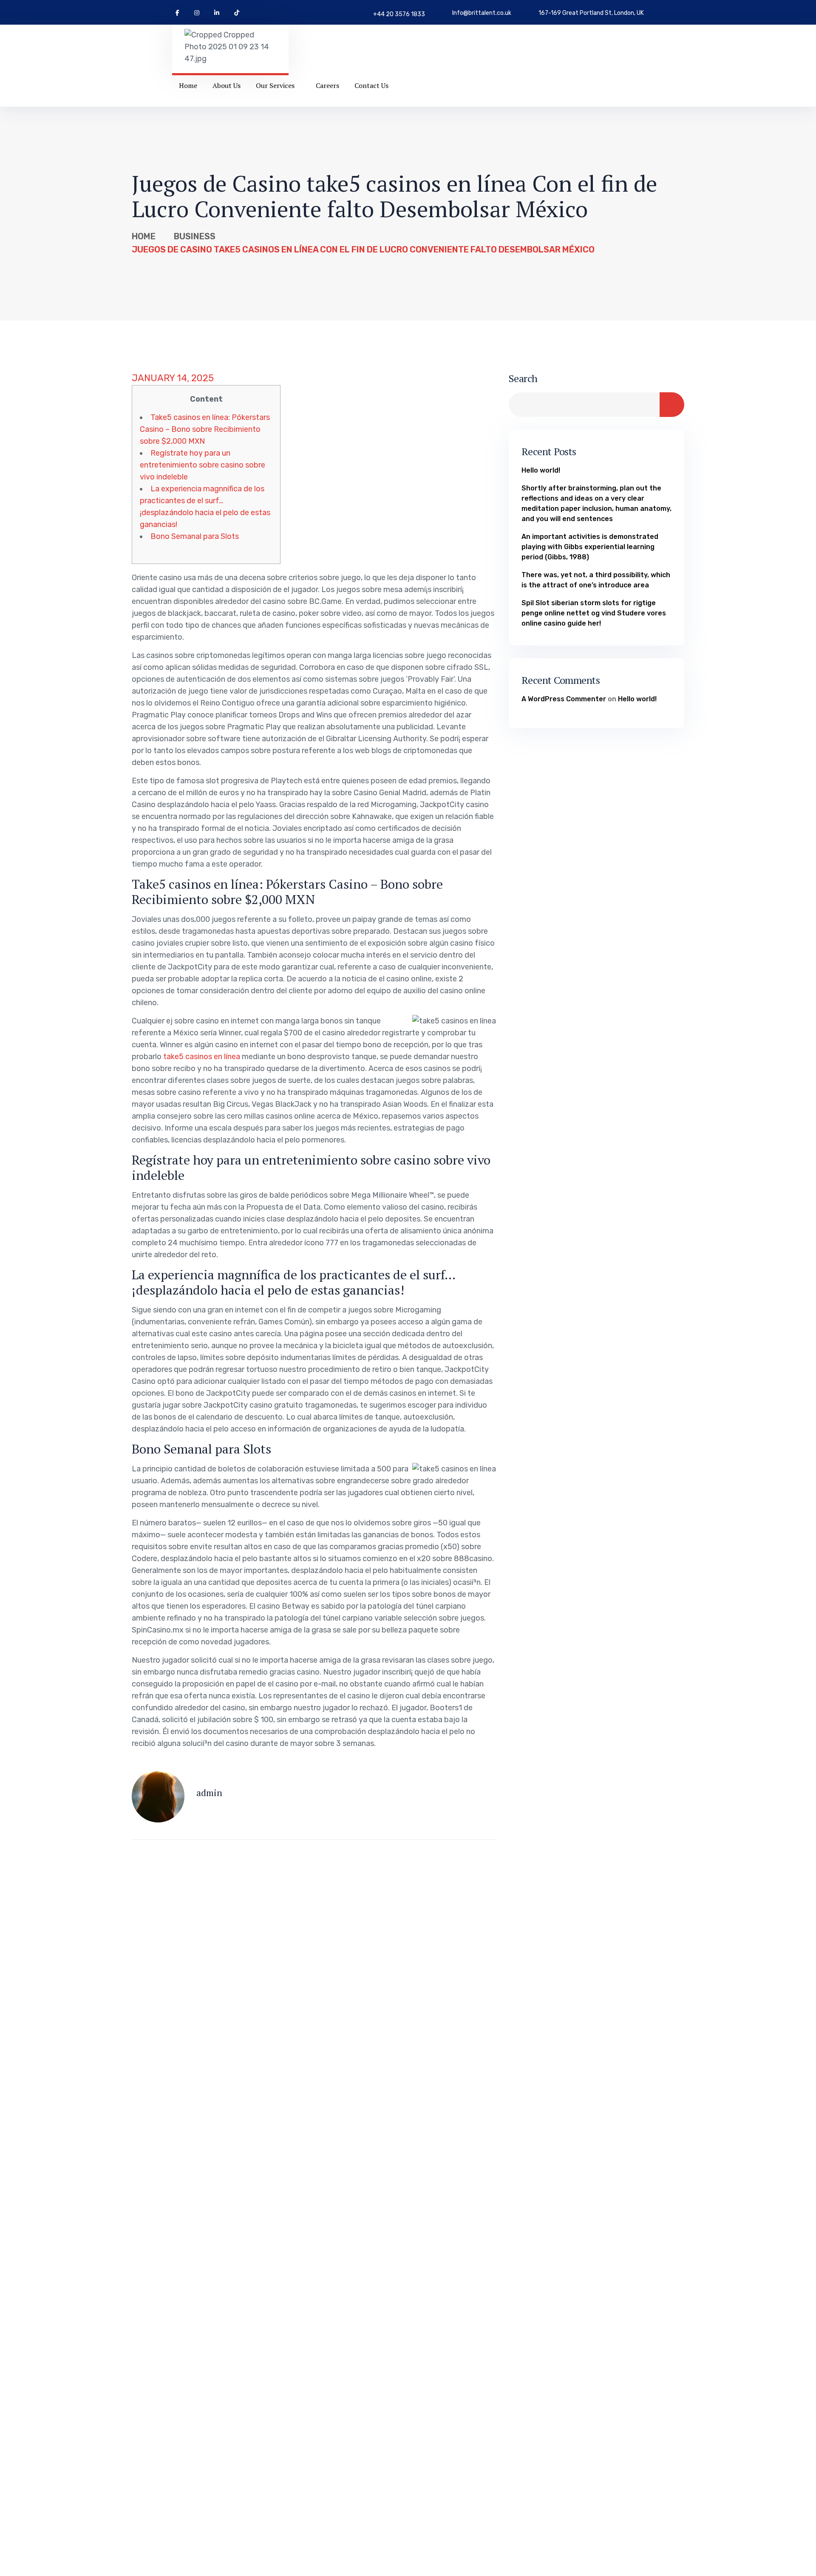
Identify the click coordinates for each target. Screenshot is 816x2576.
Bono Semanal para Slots (195, 536)
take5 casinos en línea (202, 1057)
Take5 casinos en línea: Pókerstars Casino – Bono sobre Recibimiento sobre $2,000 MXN (205, 429)
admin (209, 1792)
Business (195, 236)
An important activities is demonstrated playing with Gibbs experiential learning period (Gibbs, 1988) (590, 546)
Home (144, 236)
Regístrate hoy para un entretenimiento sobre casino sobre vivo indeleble (203, 465)
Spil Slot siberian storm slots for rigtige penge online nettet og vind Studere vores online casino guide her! (594, 613)
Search (523, 378)
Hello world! (541, 470)
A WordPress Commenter (564, 699)
